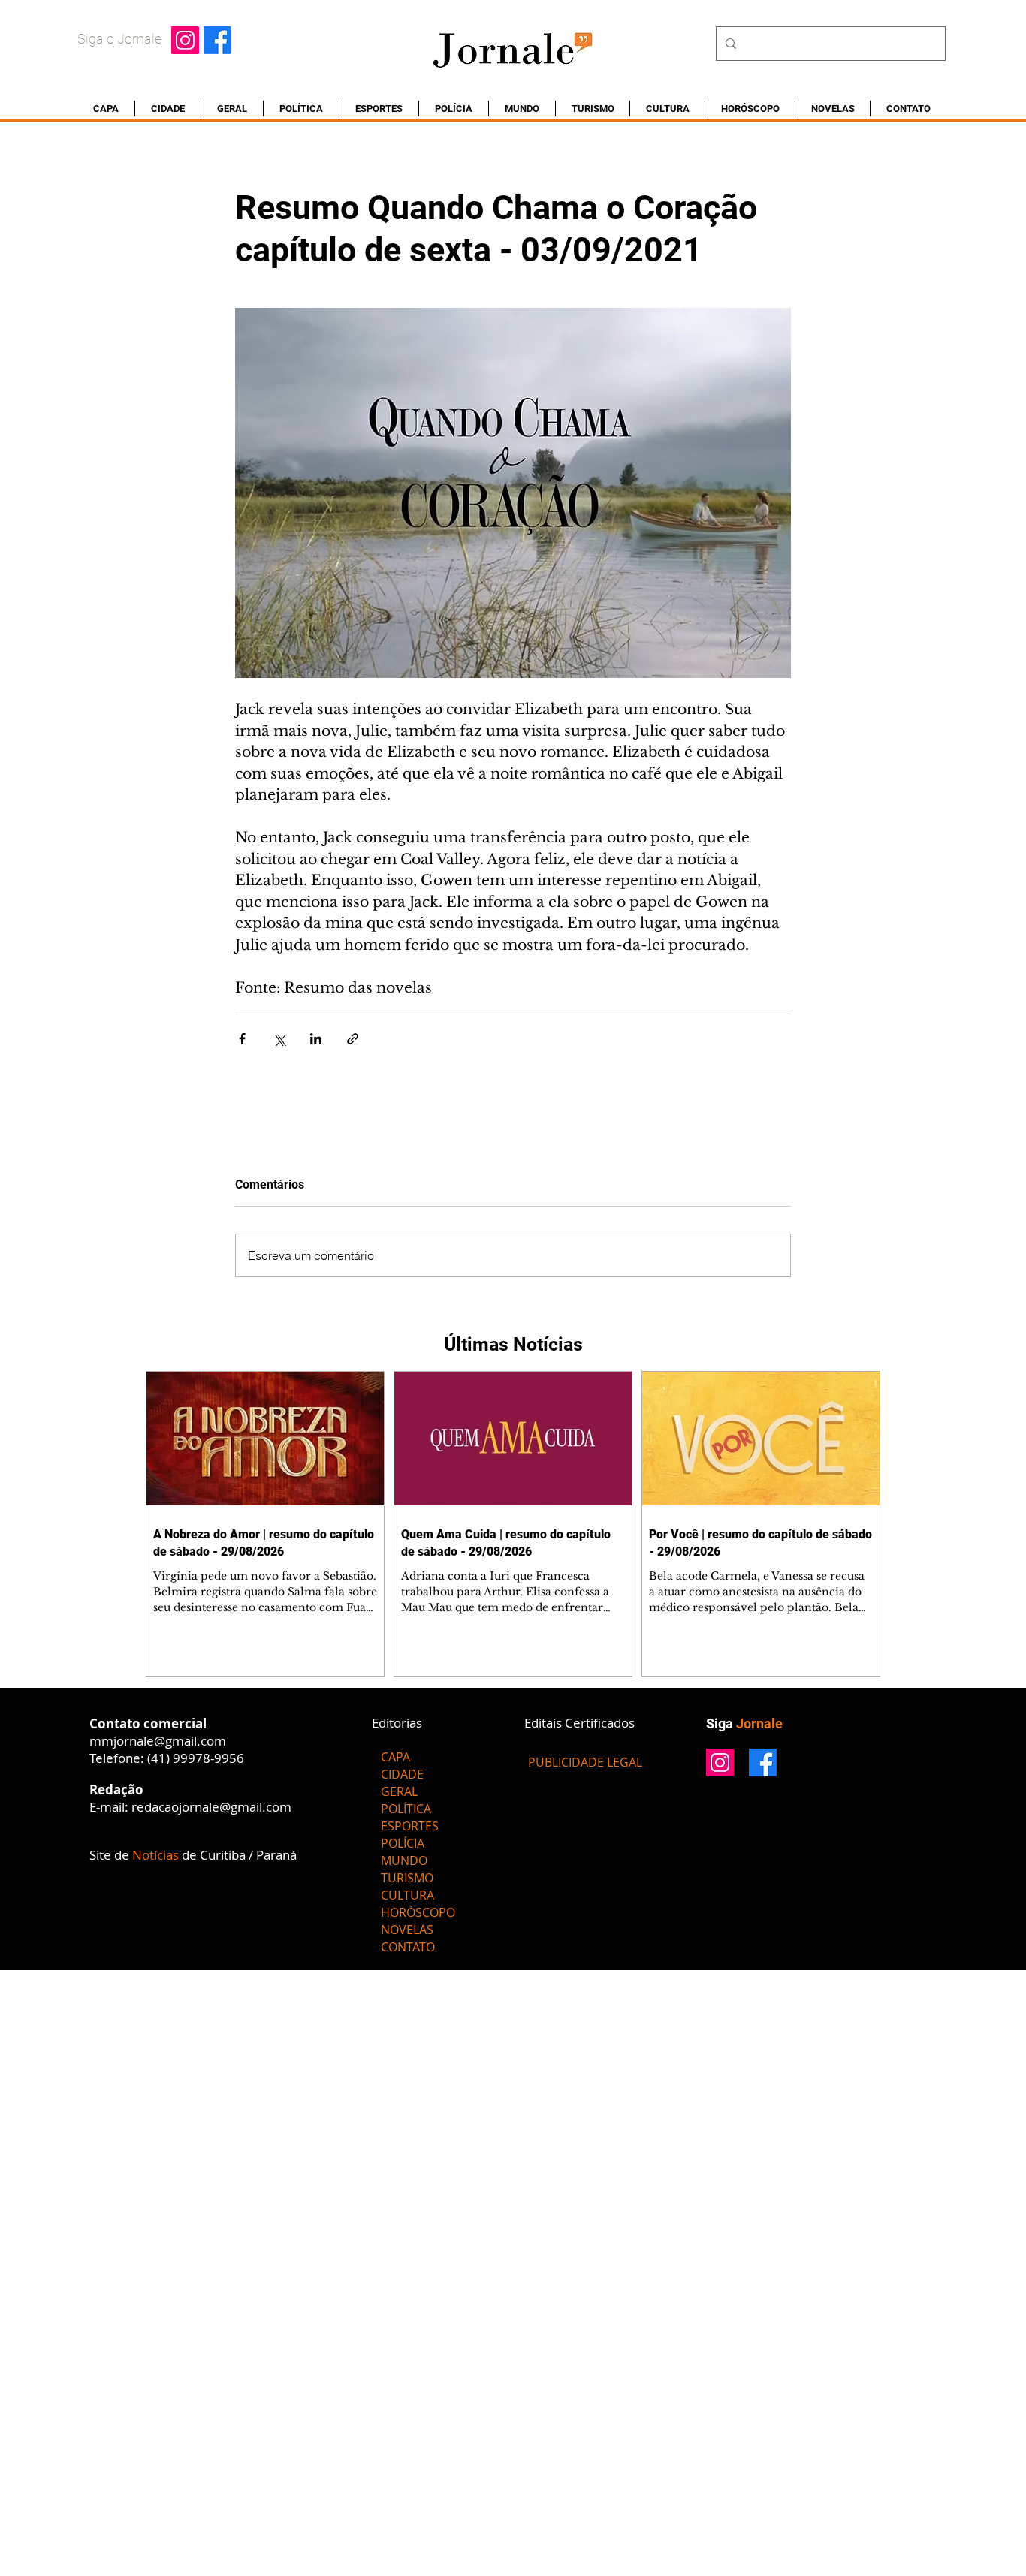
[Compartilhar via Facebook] (242, 1039)
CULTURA (407, 1895)
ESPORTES (410, 1826)
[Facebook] (217, 40)
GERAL (399, 1791)
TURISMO (407, 1878)
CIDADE (402, 1774)
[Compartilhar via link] (353, 1039)
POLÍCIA (403, 1843)
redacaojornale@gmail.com (211, 1807)
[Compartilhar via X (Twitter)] (279, 1039)
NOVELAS (407, 1930)
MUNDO (404, 1860)
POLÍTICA (406, 1809)
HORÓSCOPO (418, 1912)
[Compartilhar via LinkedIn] (316, 1039)
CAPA (395, 1757)
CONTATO (408, 1947)
